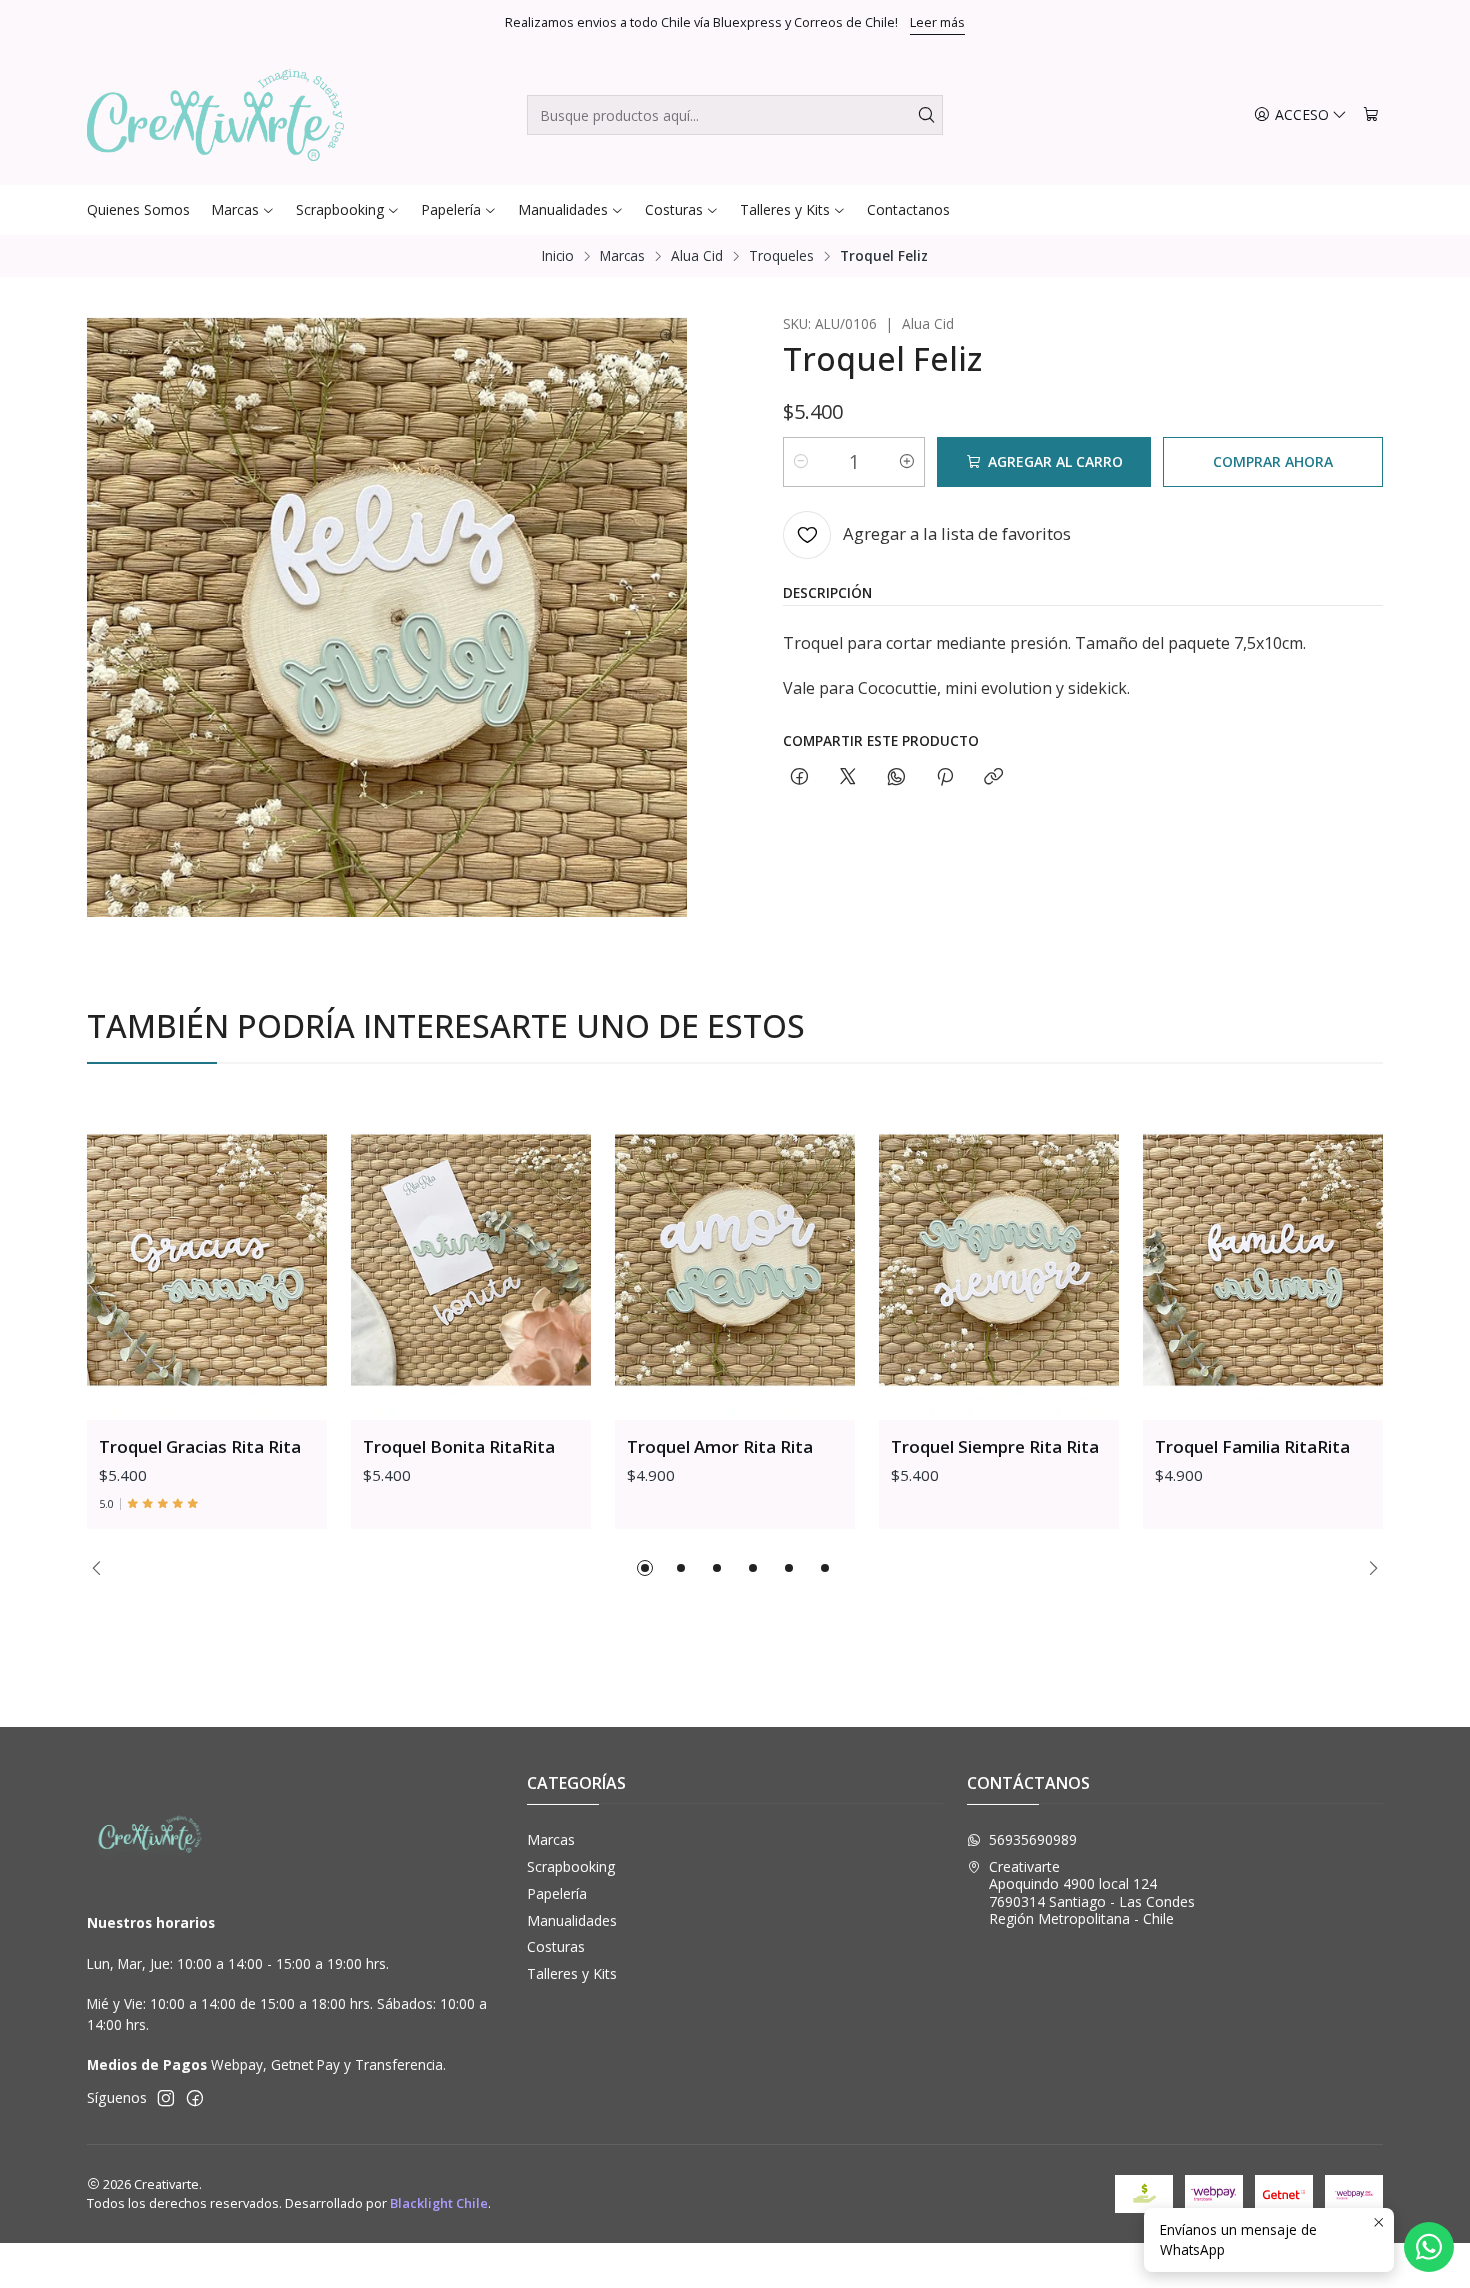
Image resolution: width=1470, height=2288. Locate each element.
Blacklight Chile (439, 2203)
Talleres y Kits (572, 1973)
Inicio (558, 256)
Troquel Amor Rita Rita (720, 1446)
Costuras (556, 1946)
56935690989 (1033, 1839)
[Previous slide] (102, 1568)
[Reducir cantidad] (801, 462)
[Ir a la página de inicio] (215, 115)
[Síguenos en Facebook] (195, 2098)
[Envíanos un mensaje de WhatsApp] (1429, 2247)
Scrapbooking (571, 1866)
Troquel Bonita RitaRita (459, 1446)
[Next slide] (1368, 1568)
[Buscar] (926, 115)
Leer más (927, 22)
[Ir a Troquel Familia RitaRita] (1263, 1260)
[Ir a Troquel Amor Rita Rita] (735, 1260)
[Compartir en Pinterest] (945, 777)
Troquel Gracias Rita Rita (200, 1446)
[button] (645, 1568)
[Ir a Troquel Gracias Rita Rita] (207, 1260)
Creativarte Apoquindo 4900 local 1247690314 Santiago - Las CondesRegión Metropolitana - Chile (1092, 1893)
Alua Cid (697, 256)
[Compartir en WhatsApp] (896, 777)
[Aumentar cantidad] (907, 462)
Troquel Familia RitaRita (1252, 1446)
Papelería (557, 1893)
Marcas (622, 256)
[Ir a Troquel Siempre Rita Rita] (999, 1260)
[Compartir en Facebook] (799, 777)
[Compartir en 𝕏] (848, 777)
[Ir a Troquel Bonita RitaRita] (471, 1260)
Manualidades (572, 1920)
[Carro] (1371, 115)
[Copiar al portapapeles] (993, 777)
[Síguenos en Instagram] (166, 2098)
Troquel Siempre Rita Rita (995, 1446)
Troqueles (781, 256)
